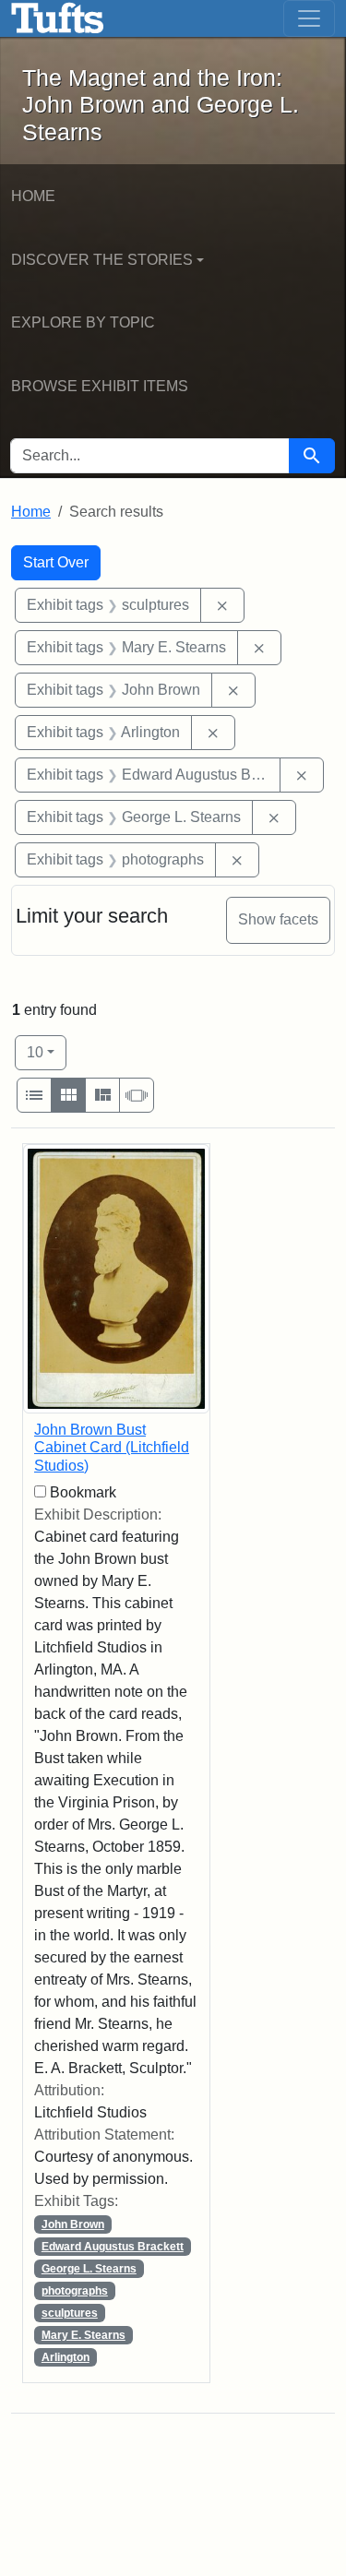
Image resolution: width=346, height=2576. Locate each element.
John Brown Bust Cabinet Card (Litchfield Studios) (112, 1447)
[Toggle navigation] (309, 18)
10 (47, 1052)
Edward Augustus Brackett (113, 2247)
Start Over (56, 562)
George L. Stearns (89, 2269)
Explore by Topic (83, 322)
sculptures (70, 2313)
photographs (75, 2291)
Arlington (66, 2357)
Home (33, 196)
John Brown (73, 2224)
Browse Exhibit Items (100, 386)
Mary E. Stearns (84, 2335)
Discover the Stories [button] (102, 260)
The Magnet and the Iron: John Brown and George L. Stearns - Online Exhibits (58, 18)
